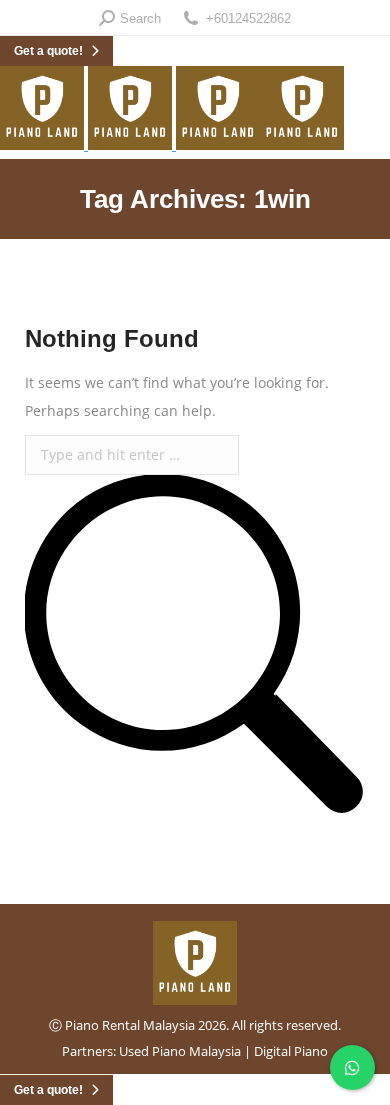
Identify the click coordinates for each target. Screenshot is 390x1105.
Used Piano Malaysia (180, 1051)
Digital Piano (291, 1051)
